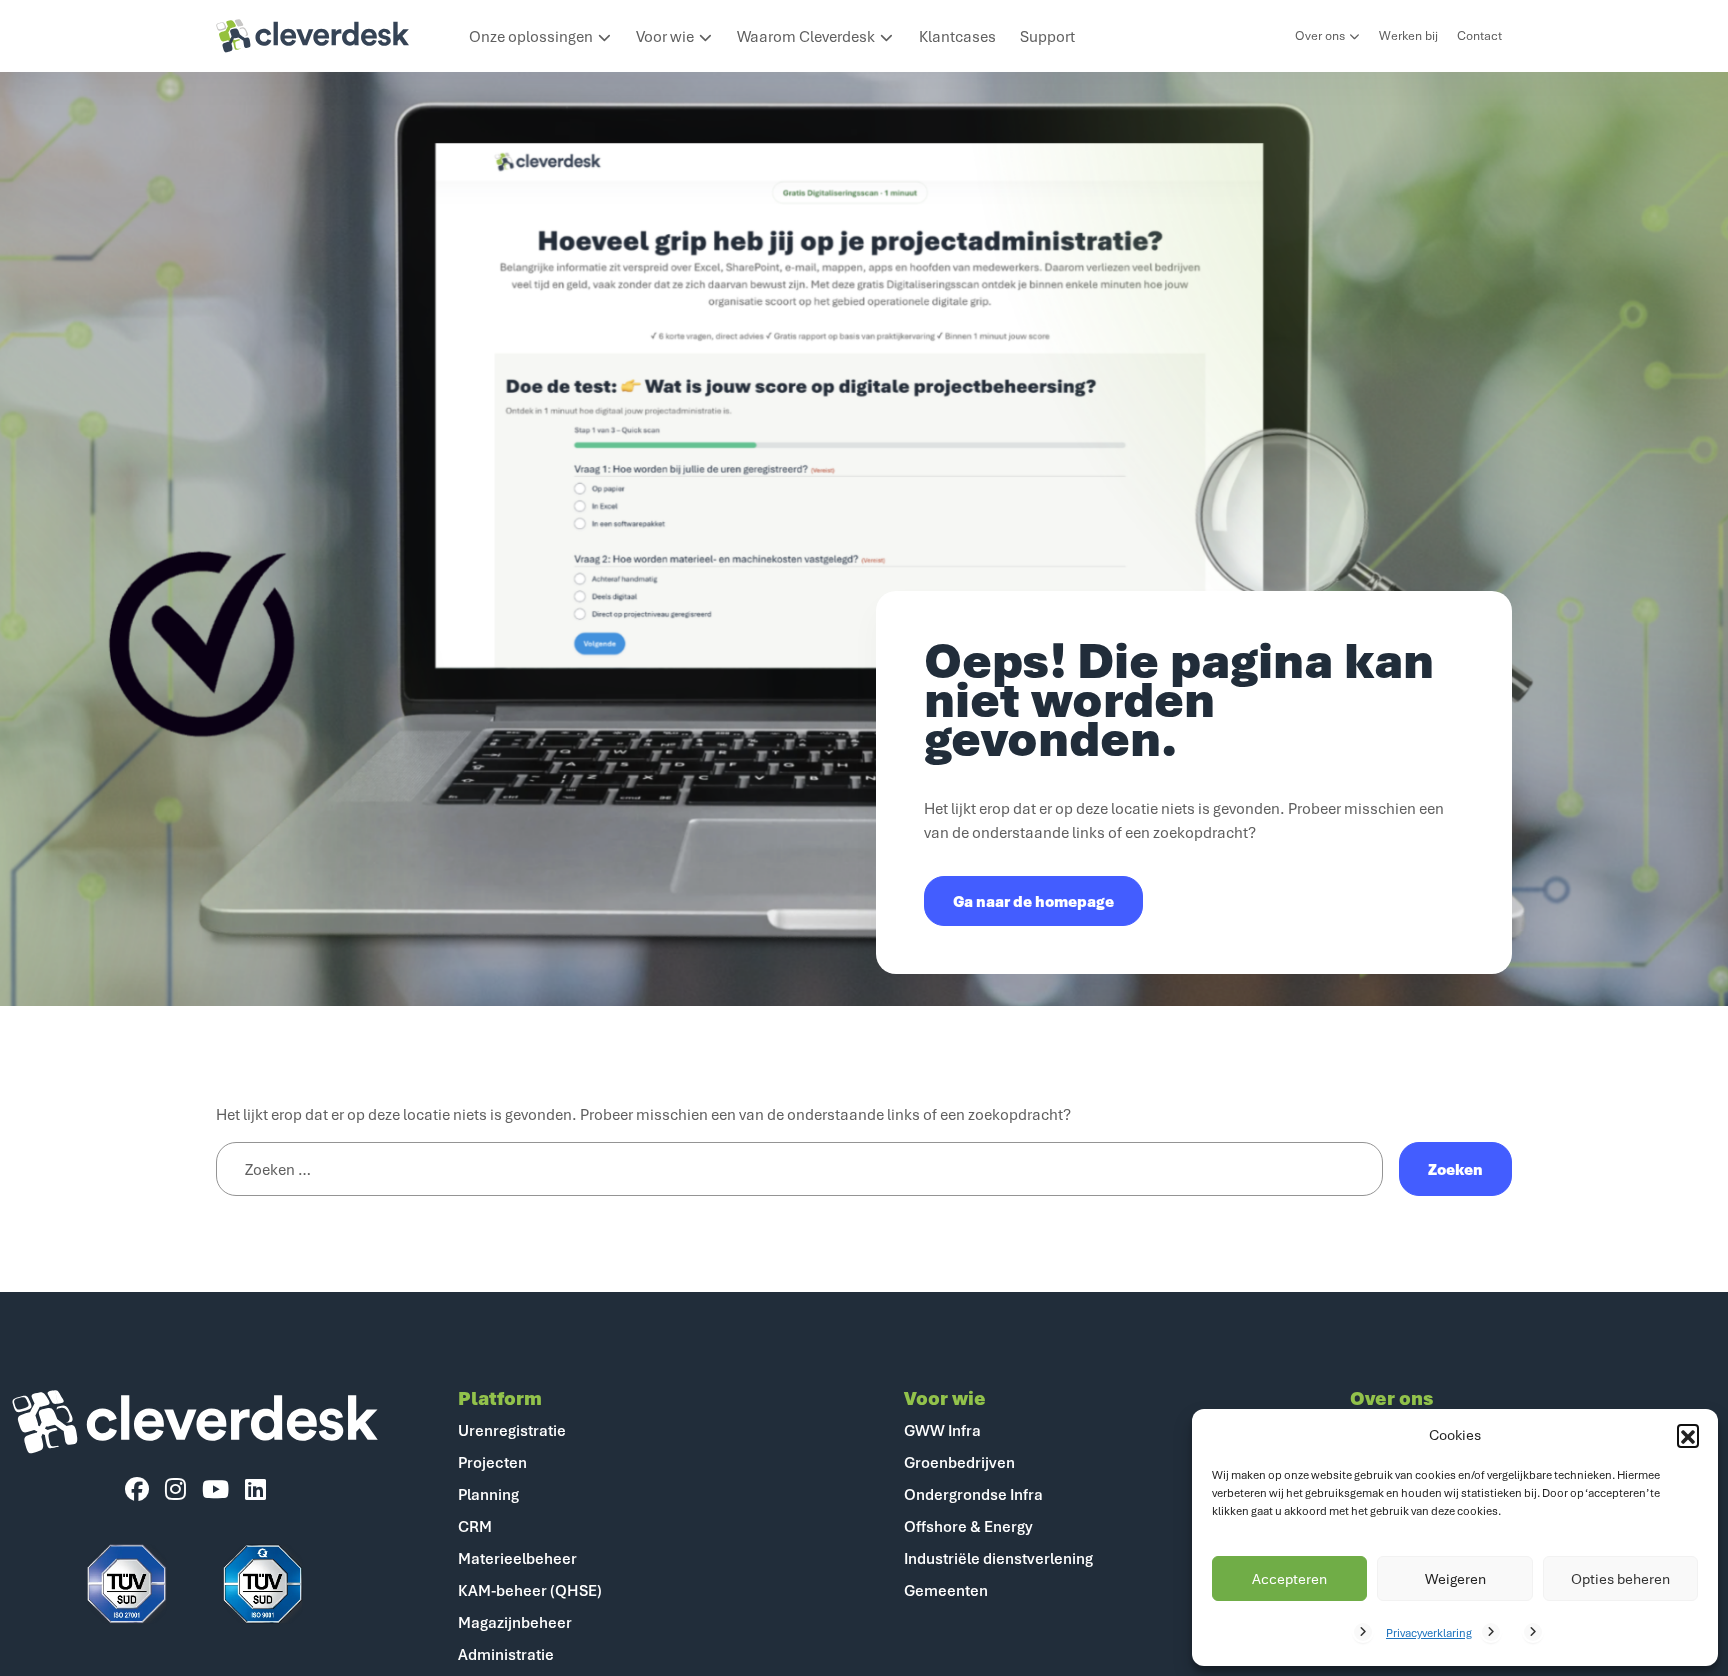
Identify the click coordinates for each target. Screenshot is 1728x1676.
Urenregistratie (512, 1430)
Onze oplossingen (531, 36)
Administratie (506, 1654)
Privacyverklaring (1429, 1632)
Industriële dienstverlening (998, 1558)
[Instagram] (175, 1490)
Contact (1479, 35)
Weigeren (1455, 1578)
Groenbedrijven (959, 1462)
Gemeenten (946, 1590)
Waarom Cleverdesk (806, 36)
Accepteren (1289, 1578)
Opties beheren (1620, 1578)
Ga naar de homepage (1033, 901)
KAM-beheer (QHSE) (530, 1590)
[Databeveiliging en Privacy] (127, 1584)
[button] (1688, 1435)
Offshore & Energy (968, 1526)
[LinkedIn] (255, 1490)
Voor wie (665, 36)
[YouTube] (215, 1490)
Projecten (492, 1462)
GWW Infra (942, 1430)
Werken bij (1408, 35)
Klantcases (957, 36)
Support (1047, 36)
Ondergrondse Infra (973, 1494)
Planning (488, 1494)
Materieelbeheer (517, 1558)
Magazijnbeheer (515, 1622)
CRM (475, 1526)
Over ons (1320, 35)
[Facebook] (137, 1490)
